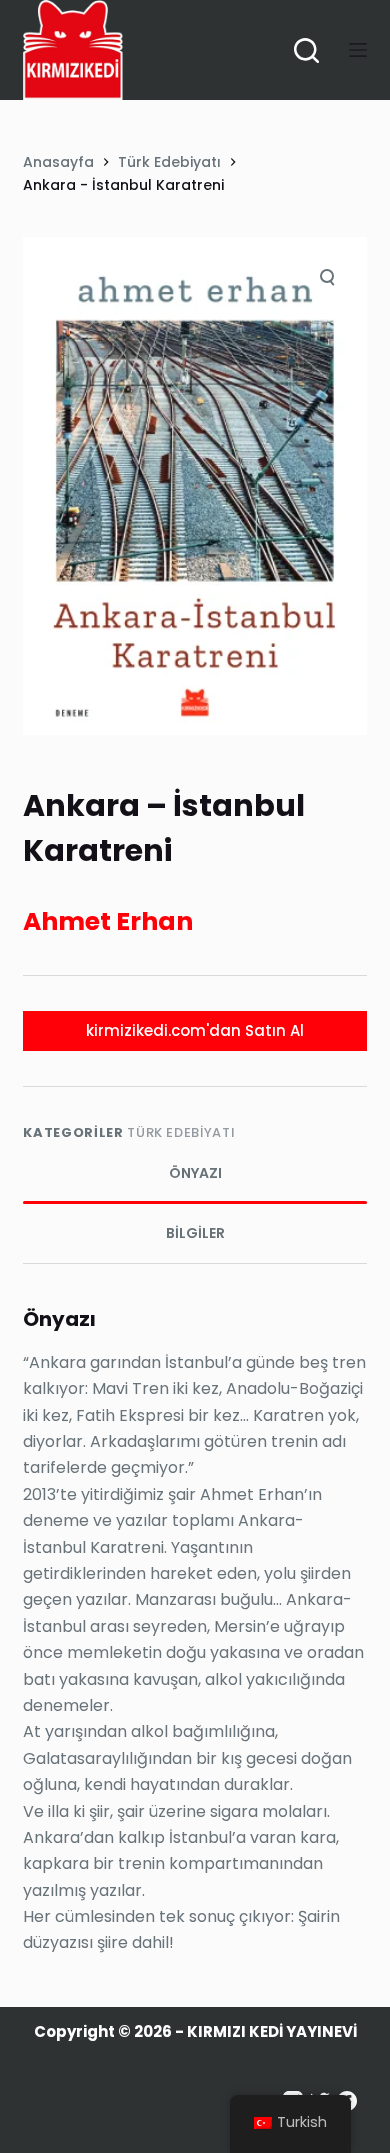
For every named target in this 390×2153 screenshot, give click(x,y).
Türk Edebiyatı (181, 1132)
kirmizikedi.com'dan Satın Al (195, 1030)
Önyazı (195, 1173)
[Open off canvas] (358, 50)
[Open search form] (306, 50)
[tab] (194, 1174)
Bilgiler (195, 1233)
